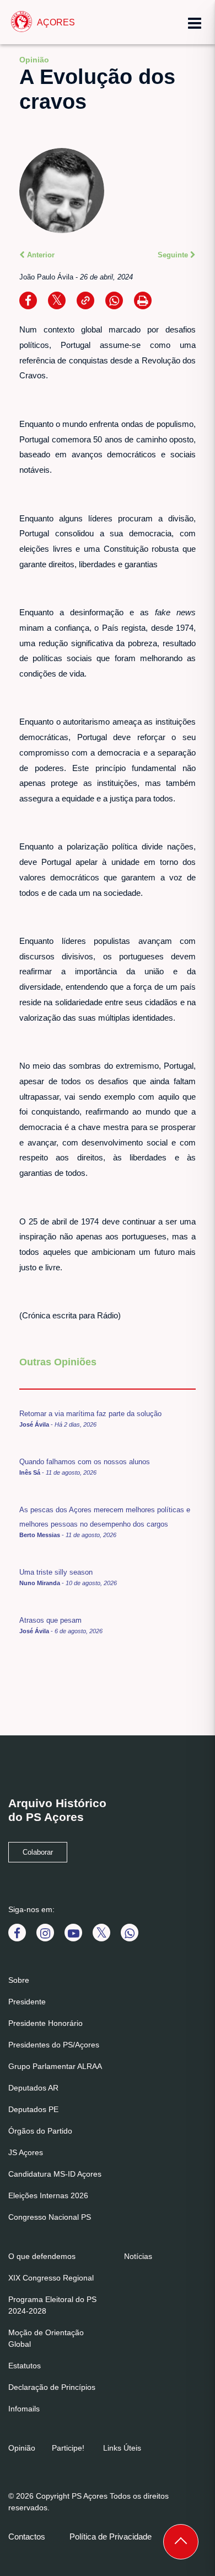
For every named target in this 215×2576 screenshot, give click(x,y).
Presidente (27, 2002)
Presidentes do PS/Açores (54, 2045)
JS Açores (26, 2152)
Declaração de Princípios (52, 2387)
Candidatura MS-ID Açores (55, 2174)
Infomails (24, 2409)
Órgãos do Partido (40, 2131)
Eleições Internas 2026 (48, 2195)
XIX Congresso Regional (51, 2278)
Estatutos (25, 2366)
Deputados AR (33, 2088)
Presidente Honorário (45, 2023)
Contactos (27, 2537)
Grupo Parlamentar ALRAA (55, 2066)
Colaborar (38, 1852)
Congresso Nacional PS (50, 2217)
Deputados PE (33, 2109)
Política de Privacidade (111, 2537)
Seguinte (174, 255)
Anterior (40, 255)
